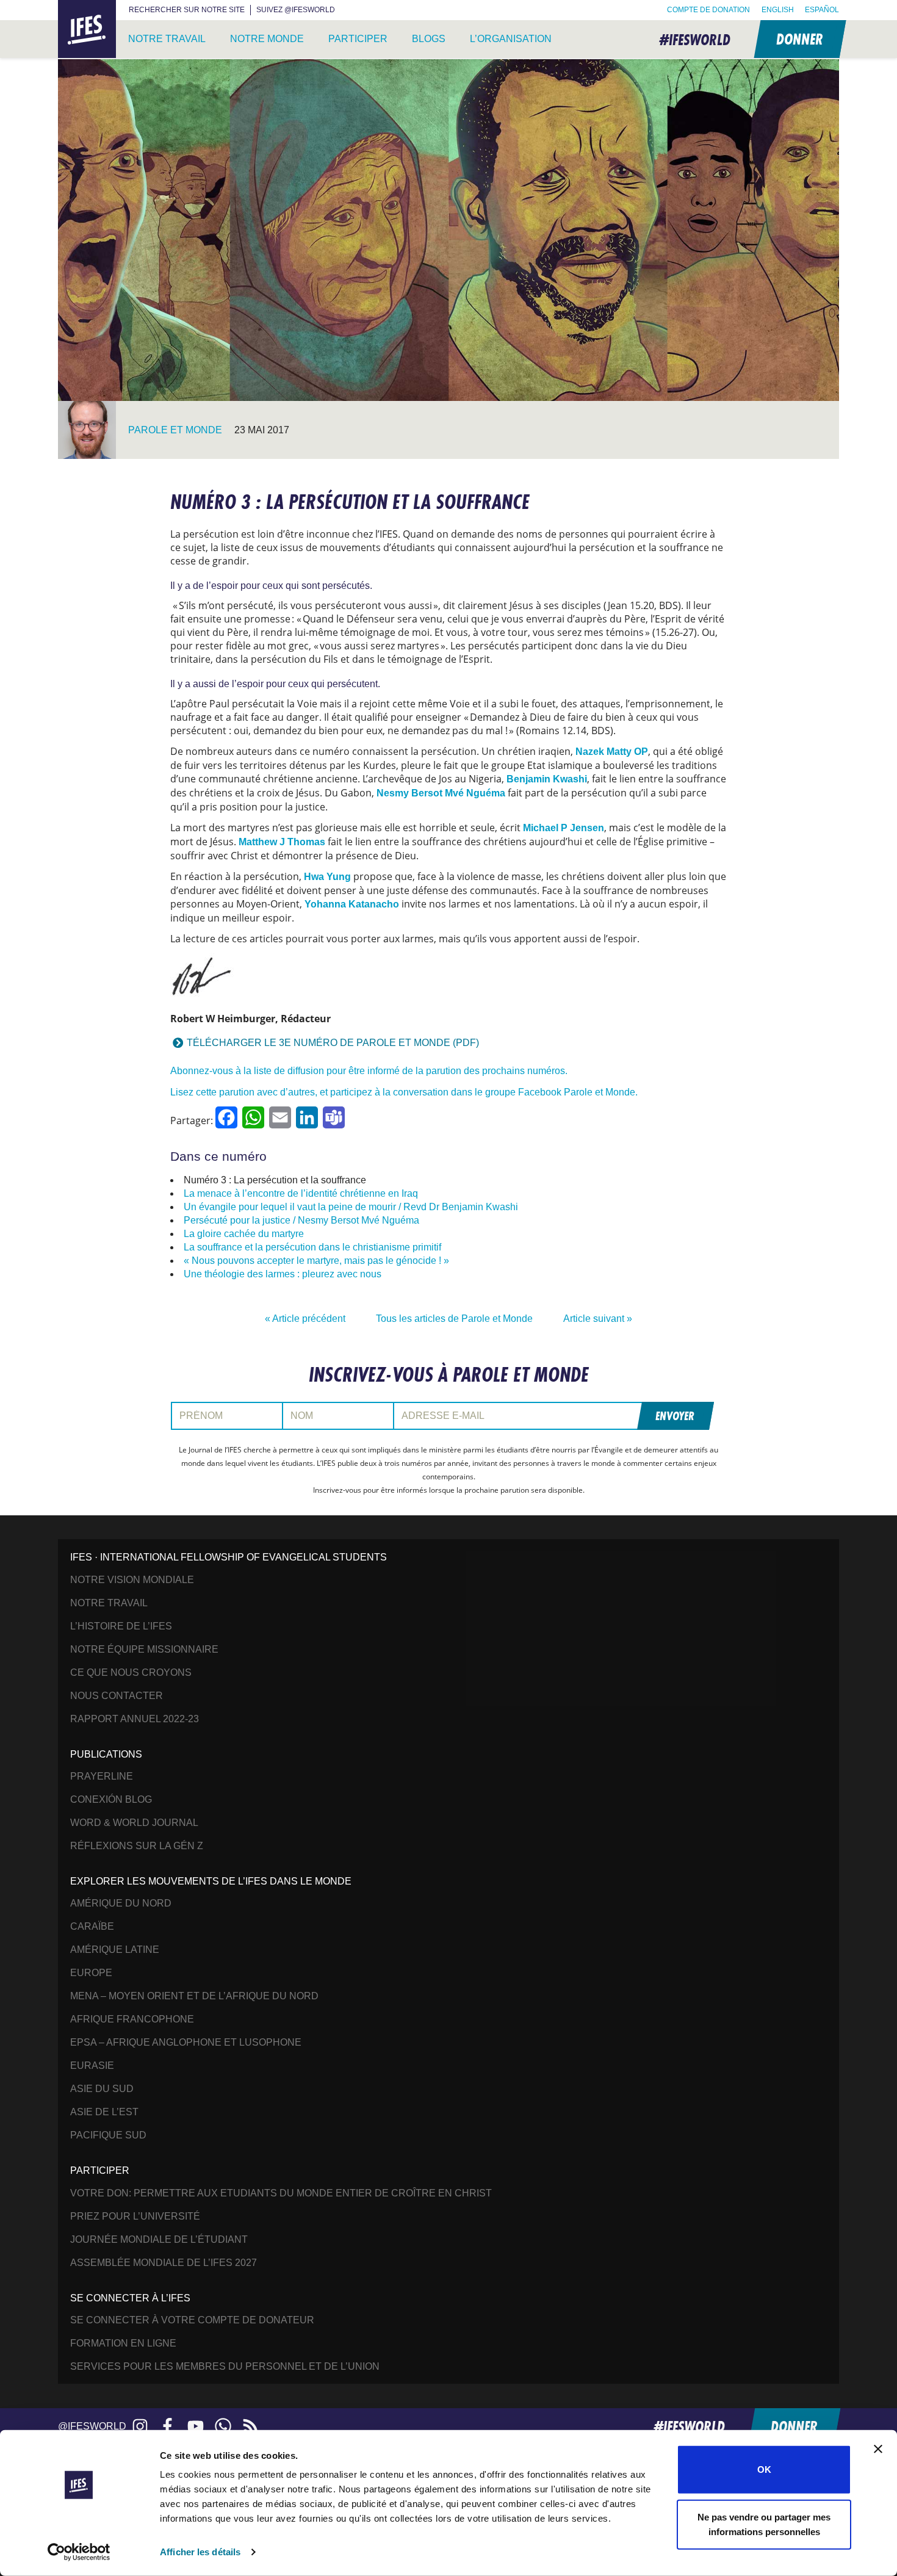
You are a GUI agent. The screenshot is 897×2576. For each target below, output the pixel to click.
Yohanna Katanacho (353, 904)
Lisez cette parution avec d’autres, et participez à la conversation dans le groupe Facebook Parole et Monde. (404, 1092)
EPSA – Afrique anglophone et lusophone (186, 2042)
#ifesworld (695, 39)
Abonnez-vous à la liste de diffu (238, 1071)
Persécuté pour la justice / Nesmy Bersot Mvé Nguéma (301, 1220)
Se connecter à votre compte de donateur (192, 2320)
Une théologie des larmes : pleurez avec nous (283, 1274)
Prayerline (102, 1776)
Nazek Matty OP (612, 752)
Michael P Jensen (564, 828)
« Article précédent (305, 1319)
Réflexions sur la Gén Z (137, 1846)
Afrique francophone (132, 2019)
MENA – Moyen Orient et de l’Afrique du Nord (194, 1996)
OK (764, 2470)
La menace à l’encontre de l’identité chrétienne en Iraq (301, 1193)
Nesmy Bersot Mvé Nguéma (441, 793)
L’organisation (511, 39)
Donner (799, 39)
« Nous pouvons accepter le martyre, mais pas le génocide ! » (316, 1261)
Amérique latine (115, 1950)
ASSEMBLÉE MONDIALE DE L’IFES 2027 (164, 2263)
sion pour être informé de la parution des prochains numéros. (437, 1071)
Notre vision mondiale (132, 1580)
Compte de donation (708, 10)
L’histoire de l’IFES (121, 1626)
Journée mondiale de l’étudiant (159, 2239)
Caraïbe (92, 1926)
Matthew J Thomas (282, 842)
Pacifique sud (108, 2135)
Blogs (429, 39)
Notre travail (167, 39)
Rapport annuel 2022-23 (135, 1719)
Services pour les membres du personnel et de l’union (225, 2366)
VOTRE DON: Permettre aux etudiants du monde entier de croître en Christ (281, 2193)
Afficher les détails (200, 2552)
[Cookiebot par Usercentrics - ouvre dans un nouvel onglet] (79, 2552)
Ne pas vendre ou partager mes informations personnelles (764, 2524)
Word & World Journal (134, 1823)
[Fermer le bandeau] (878, 2449)
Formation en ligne (123, 2343)
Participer (358, 39)
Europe (91, 1973)
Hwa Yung (327, 877)
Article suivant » (598, 1319)
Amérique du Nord (121, 1903)
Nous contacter (117, 1696)
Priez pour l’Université (135, 2216)
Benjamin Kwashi (547, 779)
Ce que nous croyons (131, 1672)
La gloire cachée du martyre (244, 1234)
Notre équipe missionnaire (144, 1649)
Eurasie (92, 2065)
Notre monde (267, 39)
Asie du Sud (102, 2089)
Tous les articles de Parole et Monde (454, 1319)
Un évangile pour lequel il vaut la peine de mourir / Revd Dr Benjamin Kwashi (351, 1207)
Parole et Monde (175, 430)
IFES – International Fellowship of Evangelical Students (87, 30)
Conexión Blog (111, 1799)
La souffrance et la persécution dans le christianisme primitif (312, 1247)
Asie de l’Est (104, 2112)
